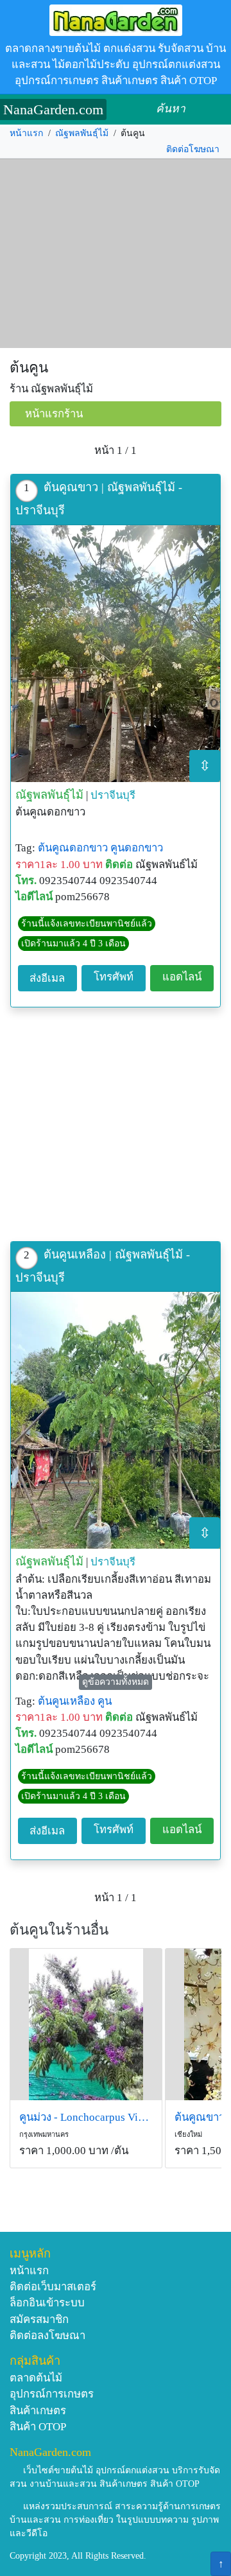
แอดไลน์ (182, 977)
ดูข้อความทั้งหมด (116, 1682)
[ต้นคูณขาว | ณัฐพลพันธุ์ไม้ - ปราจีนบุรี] (116, 654)
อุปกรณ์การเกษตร (52, 2394)
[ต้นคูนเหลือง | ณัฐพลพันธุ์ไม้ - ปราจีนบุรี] (116, 1420)
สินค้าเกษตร (38, 2411)
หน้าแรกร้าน (54, 414)
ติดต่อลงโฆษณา (47, 2336)
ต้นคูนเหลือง (66, 1701)
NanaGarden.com (53, 109)
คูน (105, 1701)
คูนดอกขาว (137, 848)
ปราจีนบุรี (113, 795)
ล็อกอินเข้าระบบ (47, 2303)
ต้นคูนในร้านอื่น (59, 1930)
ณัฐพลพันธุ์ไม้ (82, 133)
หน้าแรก (26, 133)
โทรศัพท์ (114, 977)
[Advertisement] (116, 254)
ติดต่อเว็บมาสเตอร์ (53, 2287)
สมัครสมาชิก (39, 2319)
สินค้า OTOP (38, 2427)
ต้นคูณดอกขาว (73, 848)
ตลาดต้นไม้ (36, 2378)
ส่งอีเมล (47, 978)
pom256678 (82, 897)
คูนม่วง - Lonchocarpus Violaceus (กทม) (86, 2117)
